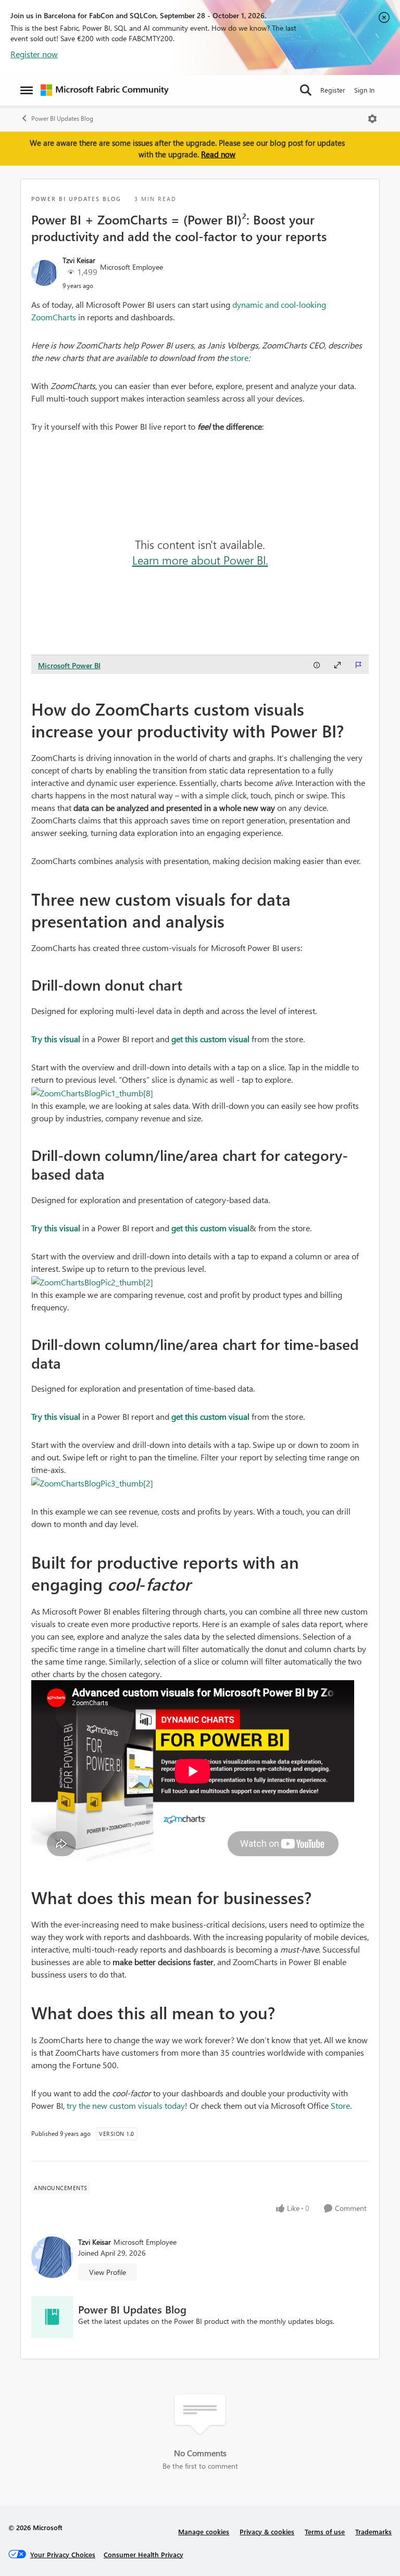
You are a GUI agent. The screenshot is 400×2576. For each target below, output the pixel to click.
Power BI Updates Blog (62, 118)
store (239, 358)
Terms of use (325, 2531)
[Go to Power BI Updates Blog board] (52, 2317)
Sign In (364, 90)
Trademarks (373, 2531)
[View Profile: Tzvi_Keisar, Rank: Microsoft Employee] (44, 273)
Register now (34, 54)
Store (340, 2105)
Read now (218, 154)
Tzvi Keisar (79, 260)
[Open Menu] (372, 119)
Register (333, 90)
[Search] (306, 90)
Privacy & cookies (267, 2531)
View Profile (108, 2272)
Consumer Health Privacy (143, 2554)
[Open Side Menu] (27, 90)
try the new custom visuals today (126, 2105)
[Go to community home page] (105, 90)
